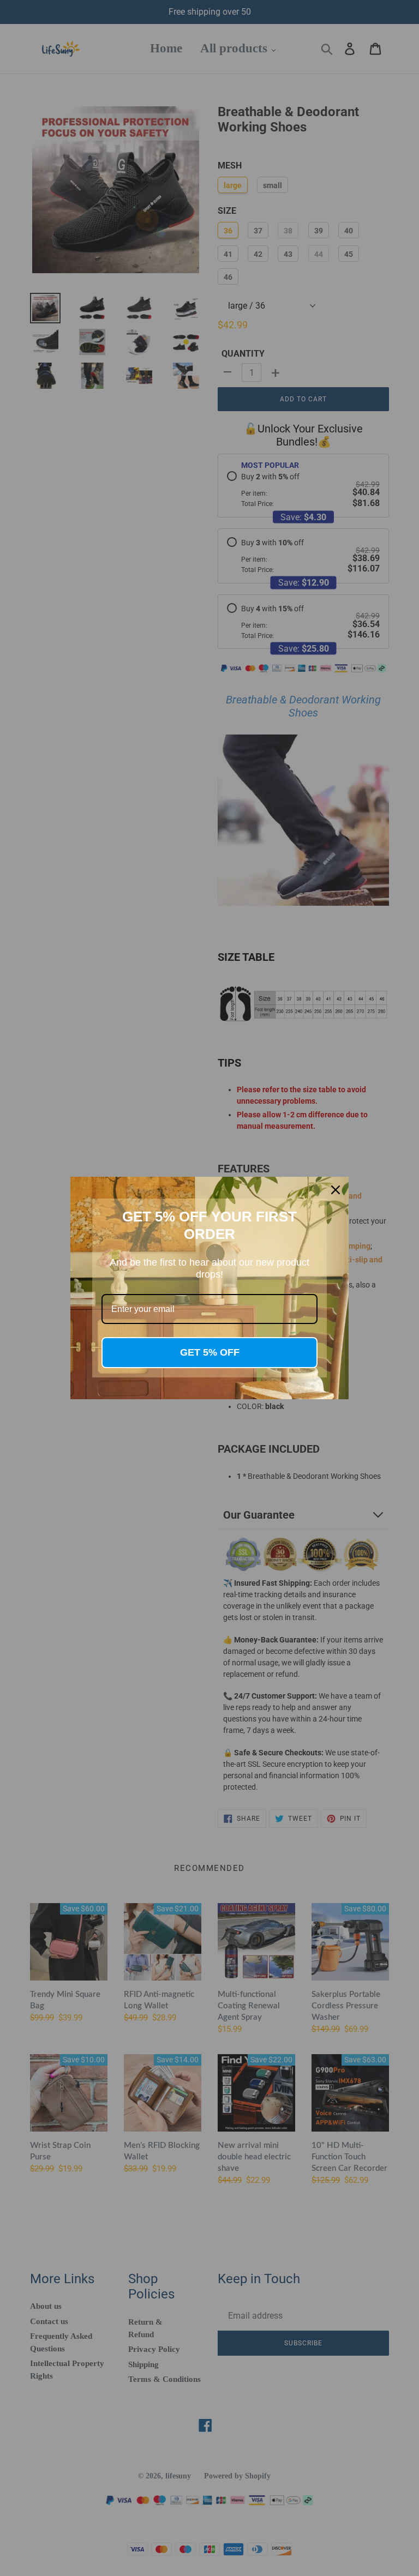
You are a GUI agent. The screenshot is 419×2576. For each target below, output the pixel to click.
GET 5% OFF (210, 1352)
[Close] (336, 1190)
